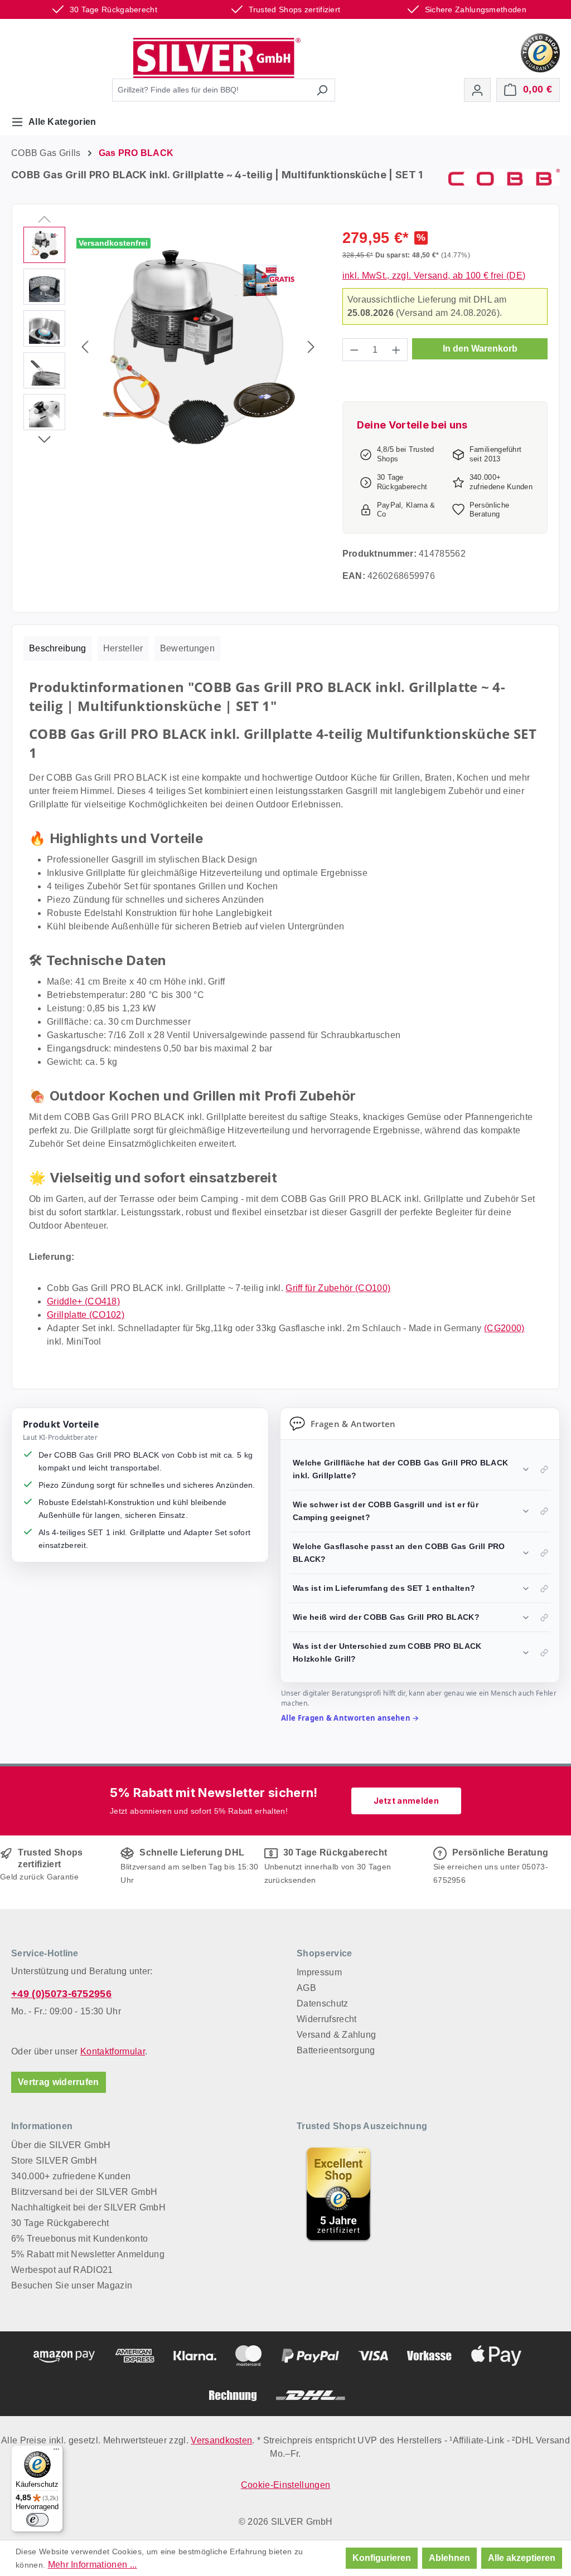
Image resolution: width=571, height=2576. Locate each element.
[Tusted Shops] (540, 52)
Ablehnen (449, 2558)
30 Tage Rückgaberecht (60, 2223)
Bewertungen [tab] (188, 648)
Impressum (319, 1972)
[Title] (338, 2194)
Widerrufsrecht (326, 2019)
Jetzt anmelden (406, 1801)
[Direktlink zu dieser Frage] (544, 1469)
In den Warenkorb (480, 349)
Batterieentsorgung (336, 2050)
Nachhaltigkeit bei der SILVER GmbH (88, 2207)
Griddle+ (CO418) (83, 1301)
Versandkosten (221, 2440)
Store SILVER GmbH (54, 2161)
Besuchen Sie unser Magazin (72, 2285)
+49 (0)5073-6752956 (61, 1994)
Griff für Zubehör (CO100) (338, 1288)
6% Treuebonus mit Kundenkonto (79, 2239)
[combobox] (211, 90)
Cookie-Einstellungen (285, 2485)
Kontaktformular (113, 2051)
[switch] (37, 2520)
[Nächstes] (311, 347)
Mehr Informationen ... (93, 2565)
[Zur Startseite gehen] (217, 58)
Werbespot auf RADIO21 (62, 2270)
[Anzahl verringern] (354, 350)
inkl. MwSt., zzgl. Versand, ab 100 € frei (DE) (434, 276)
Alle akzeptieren (522, 2558)
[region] (172, 347)
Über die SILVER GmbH (61, 2145)
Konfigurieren (382, 2558)
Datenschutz (323, 2003)
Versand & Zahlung (336, 2035)
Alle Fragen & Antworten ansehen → (350, 1718)
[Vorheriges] (85, 347)
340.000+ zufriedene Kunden (71, 2176)
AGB (306, 1988)
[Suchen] (322, 90)
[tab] (58, 649)
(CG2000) (504, 1328)
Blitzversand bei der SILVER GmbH (84, 2192)
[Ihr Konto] (477, 90)
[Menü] (56, 2452)
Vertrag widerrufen (59, 2082)
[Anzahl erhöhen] (396, 350)
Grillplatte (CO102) (86, 1315)
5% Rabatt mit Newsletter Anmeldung (88, 2254)
